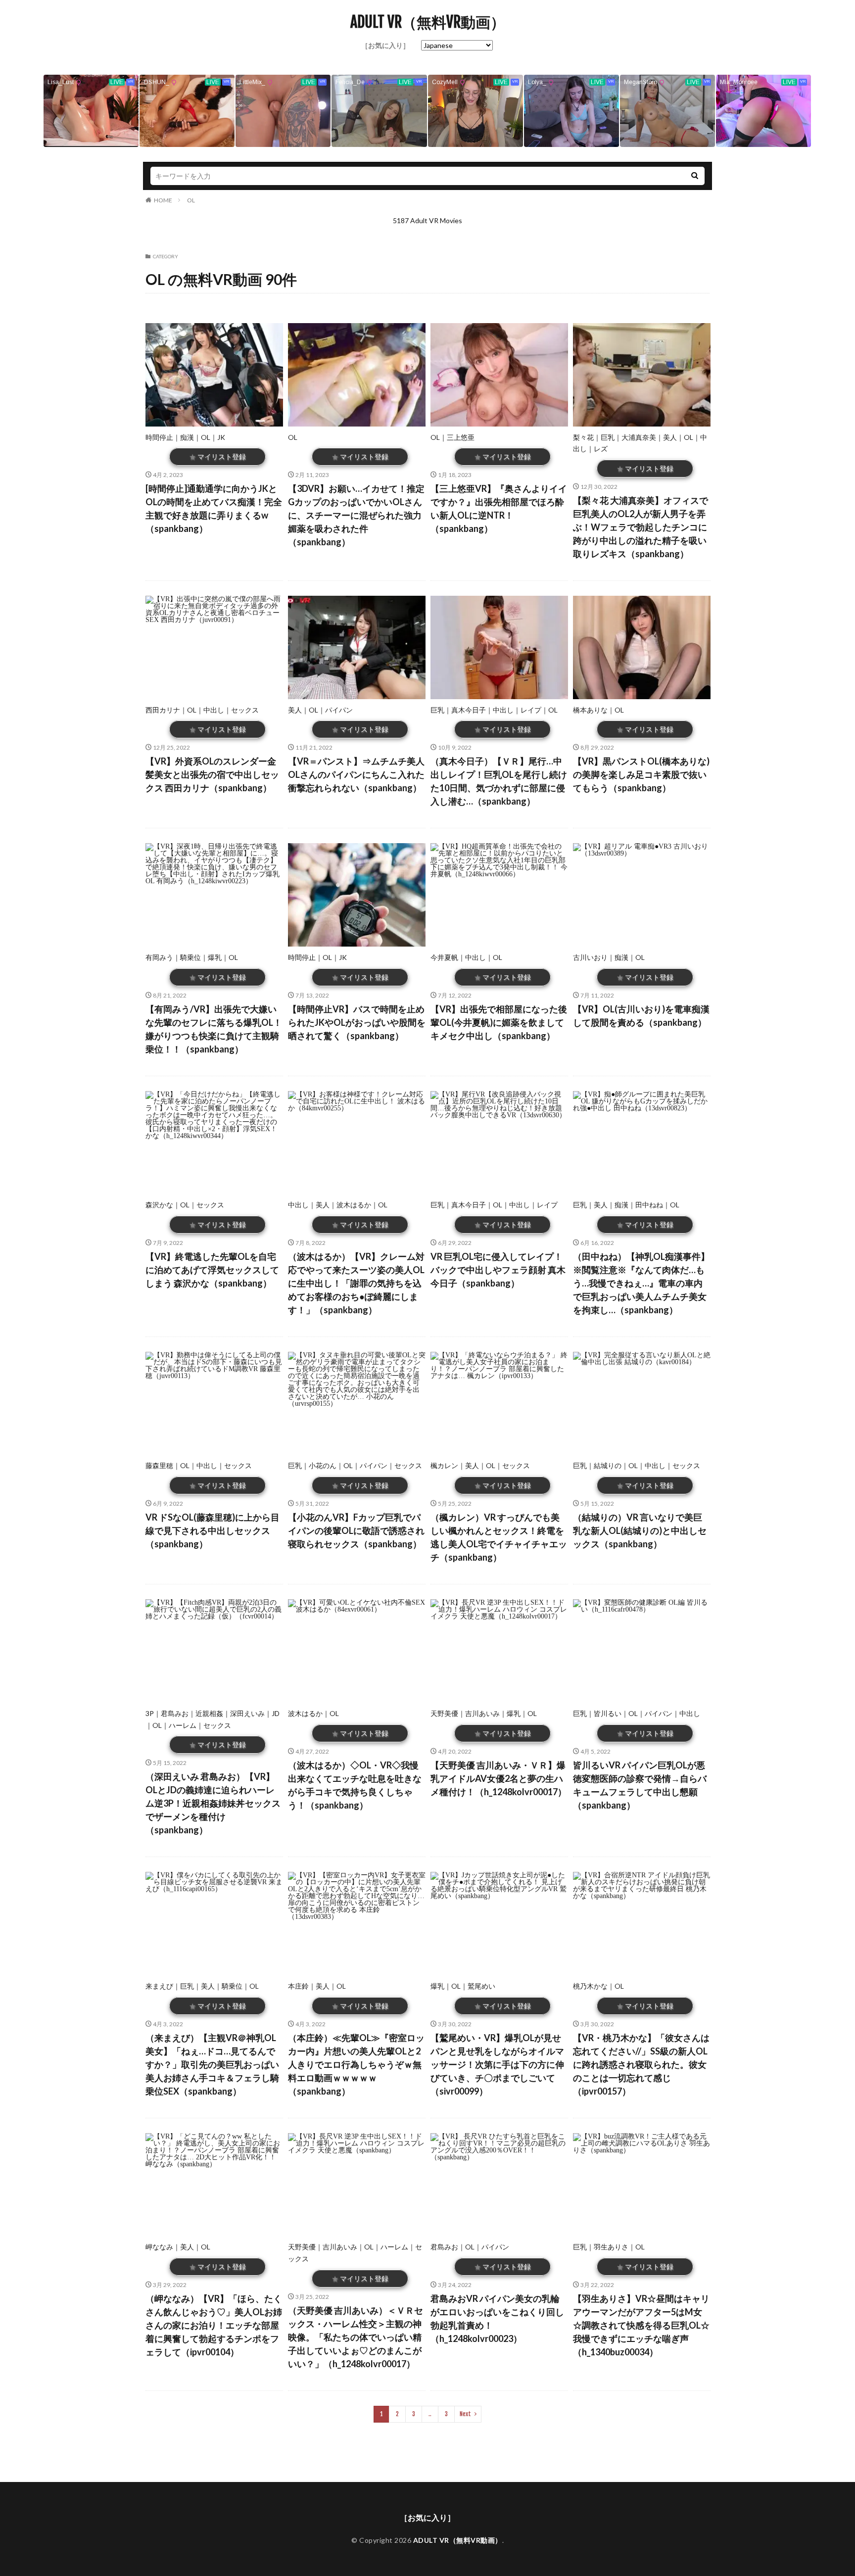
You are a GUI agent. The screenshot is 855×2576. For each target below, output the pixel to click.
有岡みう (159, 957)
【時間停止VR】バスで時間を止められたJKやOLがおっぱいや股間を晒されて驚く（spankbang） (357, 1022)
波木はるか (354, 1205)
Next (465, 2414)
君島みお (175, 1713)
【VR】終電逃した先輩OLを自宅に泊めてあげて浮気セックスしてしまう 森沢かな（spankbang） (212, 1270)
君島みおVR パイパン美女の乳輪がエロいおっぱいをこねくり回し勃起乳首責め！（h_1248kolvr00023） (497, 2318)
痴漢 (187, 437)
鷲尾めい (481, 1986)
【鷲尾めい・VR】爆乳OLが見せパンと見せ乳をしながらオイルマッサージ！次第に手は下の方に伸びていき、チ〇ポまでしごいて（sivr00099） (497, 2064)
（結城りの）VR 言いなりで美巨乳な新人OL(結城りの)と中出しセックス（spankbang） (640, 1530)
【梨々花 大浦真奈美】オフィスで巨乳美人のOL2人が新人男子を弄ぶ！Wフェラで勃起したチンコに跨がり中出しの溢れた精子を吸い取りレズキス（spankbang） (641, 527)
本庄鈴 (298, 1986)
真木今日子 (469, 710)
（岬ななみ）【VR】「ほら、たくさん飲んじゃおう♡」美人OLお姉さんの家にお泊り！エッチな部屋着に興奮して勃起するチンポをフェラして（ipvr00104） (214, 2325)
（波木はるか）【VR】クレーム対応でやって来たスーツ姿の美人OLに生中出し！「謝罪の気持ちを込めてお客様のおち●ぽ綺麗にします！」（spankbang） (356, 1283)
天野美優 (444, 1713)
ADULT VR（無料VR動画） (428, 22)
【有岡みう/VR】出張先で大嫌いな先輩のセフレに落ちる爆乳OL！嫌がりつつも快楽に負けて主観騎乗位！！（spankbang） (214, 1029)
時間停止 (159, 437)
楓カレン (444, 1465)
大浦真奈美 (639, 437)
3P (150, 1713)
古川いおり (590, 957)
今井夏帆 (444, 957)
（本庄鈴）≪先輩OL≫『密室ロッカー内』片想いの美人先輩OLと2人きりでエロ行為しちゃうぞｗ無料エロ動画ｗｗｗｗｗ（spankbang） (356, 2064)
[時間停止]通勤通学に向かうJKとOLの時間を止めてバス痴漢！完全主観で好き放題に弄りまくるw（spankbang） (214, 508)
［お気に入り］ (385, 45)
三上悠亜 (461, 437)
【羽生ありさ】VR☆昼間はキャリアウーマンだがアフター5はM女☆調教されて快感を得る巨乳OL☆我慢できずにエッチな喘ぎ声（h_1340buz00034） (641, 2325)
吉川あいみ (482, 1713)
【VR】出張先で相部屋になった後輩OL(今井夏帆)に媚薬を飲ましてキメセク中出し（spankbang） (499, 1022)
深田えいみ (247, 1713)
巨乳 (608, 437)
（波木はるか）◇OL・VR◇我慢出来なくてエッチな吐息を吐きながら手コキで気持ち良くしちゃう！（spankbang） (355, 1785)
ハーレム (183, 1725)
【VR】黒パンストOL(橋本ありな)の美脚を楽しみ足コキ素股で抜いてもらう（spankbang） (641, 774)
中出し (214, 710)
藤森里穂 (159, 1465)
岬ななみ (159, 2247)
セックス (245, 710)
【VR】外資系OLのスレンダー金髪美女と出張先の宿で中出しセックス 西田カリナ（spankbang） (212, 774)
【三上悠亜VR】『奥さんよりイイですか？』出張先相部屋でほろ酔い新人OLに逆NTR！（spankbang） (499, 508)
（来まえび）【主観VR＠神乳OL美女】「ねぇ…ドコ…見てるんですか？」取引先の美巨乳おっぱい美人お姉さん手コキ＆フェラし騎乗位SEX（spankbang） (212, 2064)
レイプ (531, 710)
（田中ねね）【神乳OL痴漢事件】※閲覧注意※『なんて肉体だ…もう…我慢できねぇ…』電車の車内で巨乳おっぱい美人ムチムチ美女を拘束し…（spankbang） (641, 1283)
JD (276, 1713)
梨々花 (583, 437)
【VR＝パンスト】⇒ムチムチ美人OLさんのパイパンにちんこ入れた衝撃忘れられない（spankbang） (356, 774)
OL (191, 200)
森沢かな (159, 1205)
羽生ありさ (611, 2247)
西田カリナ (163, 710)
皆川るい (608, 1713)
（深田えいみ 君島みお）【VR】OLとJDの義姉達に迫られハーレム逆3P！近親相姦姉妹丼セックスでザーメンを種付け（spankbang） (213, 1803)
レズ (601, 449)
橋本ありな (590, 710)
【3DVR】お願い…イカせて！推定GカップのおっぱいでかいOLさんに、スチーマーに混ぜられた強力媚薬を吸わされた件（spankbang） (356, 515)
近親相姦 (209, 1713)
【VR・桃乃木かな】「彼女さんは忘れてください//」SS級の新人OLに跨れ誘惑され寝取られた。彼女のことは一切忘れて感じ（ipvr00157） (641, 2064)
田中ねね (649, 1205)
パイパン (339, 710)
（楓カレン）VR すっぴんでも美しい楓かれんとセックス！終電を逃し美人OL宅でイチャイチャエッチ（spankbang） (499, 1537)
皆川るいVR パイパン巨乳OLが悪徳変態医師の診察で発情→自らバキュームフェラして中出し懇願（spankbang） (640, 1785)
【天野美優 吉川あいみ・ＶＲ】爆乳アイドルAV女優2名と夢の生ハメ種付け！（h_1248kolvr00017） (499, 1778)
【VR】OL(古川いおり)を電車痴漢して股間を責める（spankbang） (641, 1016)
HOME (163, 200)
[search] (695, 176)
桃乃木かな (590, 1986)
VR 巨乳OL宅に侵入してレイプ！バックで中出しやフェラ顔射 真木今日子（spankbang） (498, 1270)
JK (221, 437)
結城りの (608, 1465)
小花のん (323, 1465)
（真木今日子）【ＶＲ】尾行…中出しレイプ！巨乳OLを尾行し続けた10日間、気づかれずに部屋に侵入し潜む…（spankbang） (499, 781)
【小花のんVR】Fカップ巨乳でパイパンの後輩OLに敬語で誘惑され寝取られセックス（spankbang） (356, 1530)
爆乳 (215, 957)
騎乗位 (190, 957)
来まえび (159, 1986)
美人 (670, 437)
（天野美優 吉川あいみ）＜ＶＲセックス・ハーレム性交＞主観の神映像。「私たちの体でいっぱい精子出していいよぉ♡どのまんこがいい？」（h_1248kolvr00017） (356, 2337)
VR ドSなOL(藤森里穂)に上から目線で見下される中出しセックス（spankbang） (213, 1530)
